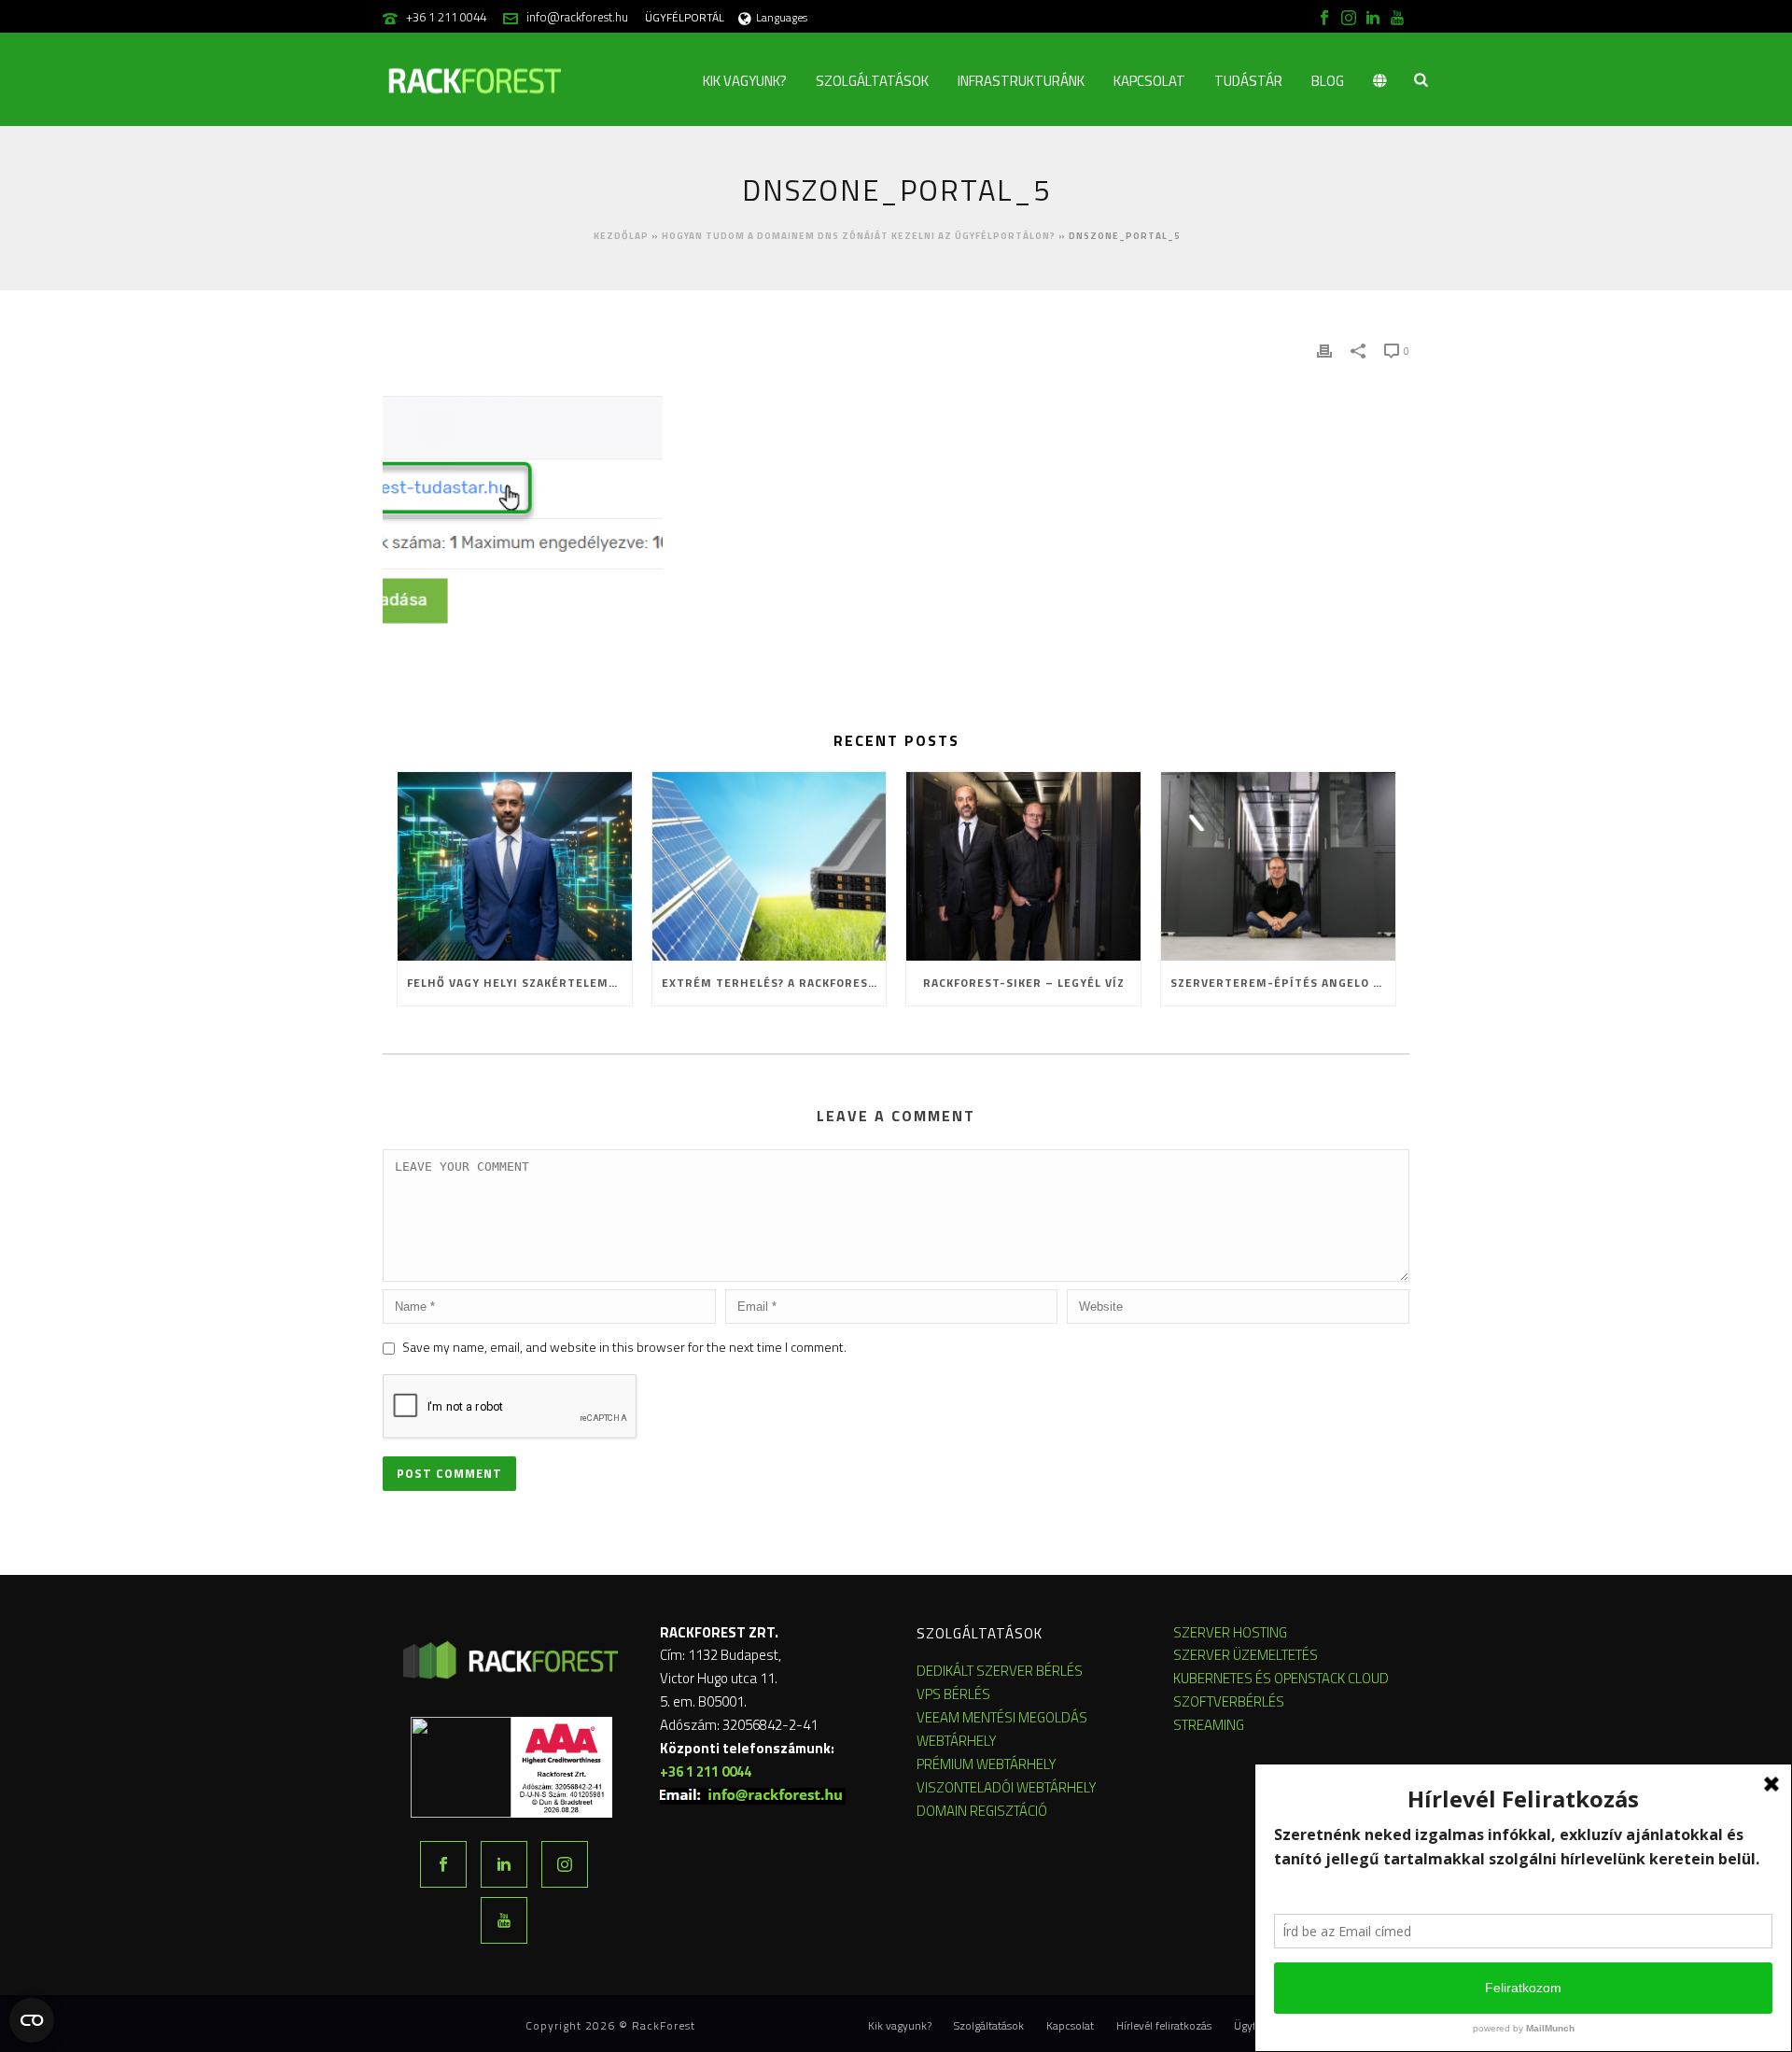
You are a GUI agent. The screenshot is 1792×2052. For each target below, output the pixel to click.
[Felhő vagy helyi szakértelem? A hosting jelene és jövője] (515, 866)
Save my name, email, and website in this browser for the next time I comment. (624, 1347)
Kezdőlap (621, 236)
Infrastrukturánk (1021, 81)
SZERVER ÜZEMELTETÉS (1246, 1655)
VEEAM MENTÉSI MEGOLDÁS (1002, 1717)
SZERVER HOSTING (1230, 1632)
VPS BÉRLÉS (953, 1694)
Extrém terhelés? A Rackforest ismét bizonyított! (774, 983)
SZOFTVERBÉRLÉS (1229, 1701)
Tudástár (1248, 81)
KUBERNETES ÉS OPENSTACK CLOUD (1281, 1678)
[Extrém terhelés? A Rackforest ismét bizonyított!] (770, 866)
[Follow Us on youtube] (504, 1920)
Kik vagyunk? (745, 81)
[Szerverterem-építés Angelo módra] (1278, 866)
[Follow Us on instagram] (565, 1864)
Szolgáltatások (872, 81)
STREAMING (1209, 1725)
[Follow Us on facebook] (443, 1864)
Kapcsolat (1149, 81)
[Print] (1324, 350)
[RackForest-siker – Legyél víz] (1023, 866)
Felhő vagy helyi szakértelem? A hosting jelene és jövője (519, 983)
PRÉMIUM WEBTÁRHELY (987, 1764)
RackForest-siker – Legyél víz (1024, 983)
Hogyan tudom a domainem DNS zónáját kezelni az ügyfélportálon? (859, 236)
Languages (782, 17)
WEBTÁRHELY (957, 1741)
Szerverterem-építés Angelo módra (1283, 983)
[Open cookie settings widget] (32, 2020)
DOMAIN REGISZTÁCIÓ (982, 1811)
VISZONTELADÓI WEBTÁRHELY (1007, 1787)
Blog (1328, 81)
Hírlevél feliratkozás (1164, 2026)
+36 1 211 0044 (446, 17)
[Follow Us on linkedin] (504, 1864)
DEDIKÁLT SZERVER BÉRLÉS (1000, 1671)
